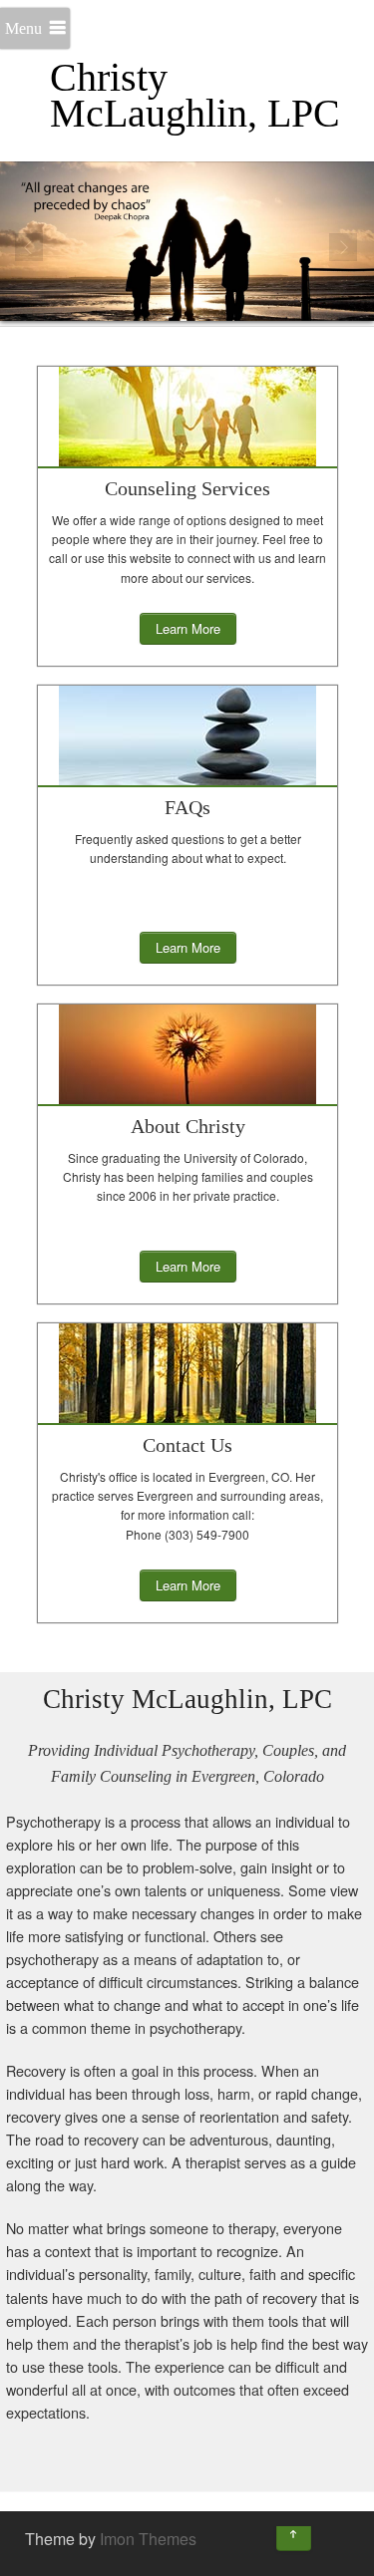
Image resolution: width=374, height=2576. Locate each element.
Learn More (188, 628)
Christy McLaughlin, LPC (195, 95)
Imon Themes (148, 2539)
